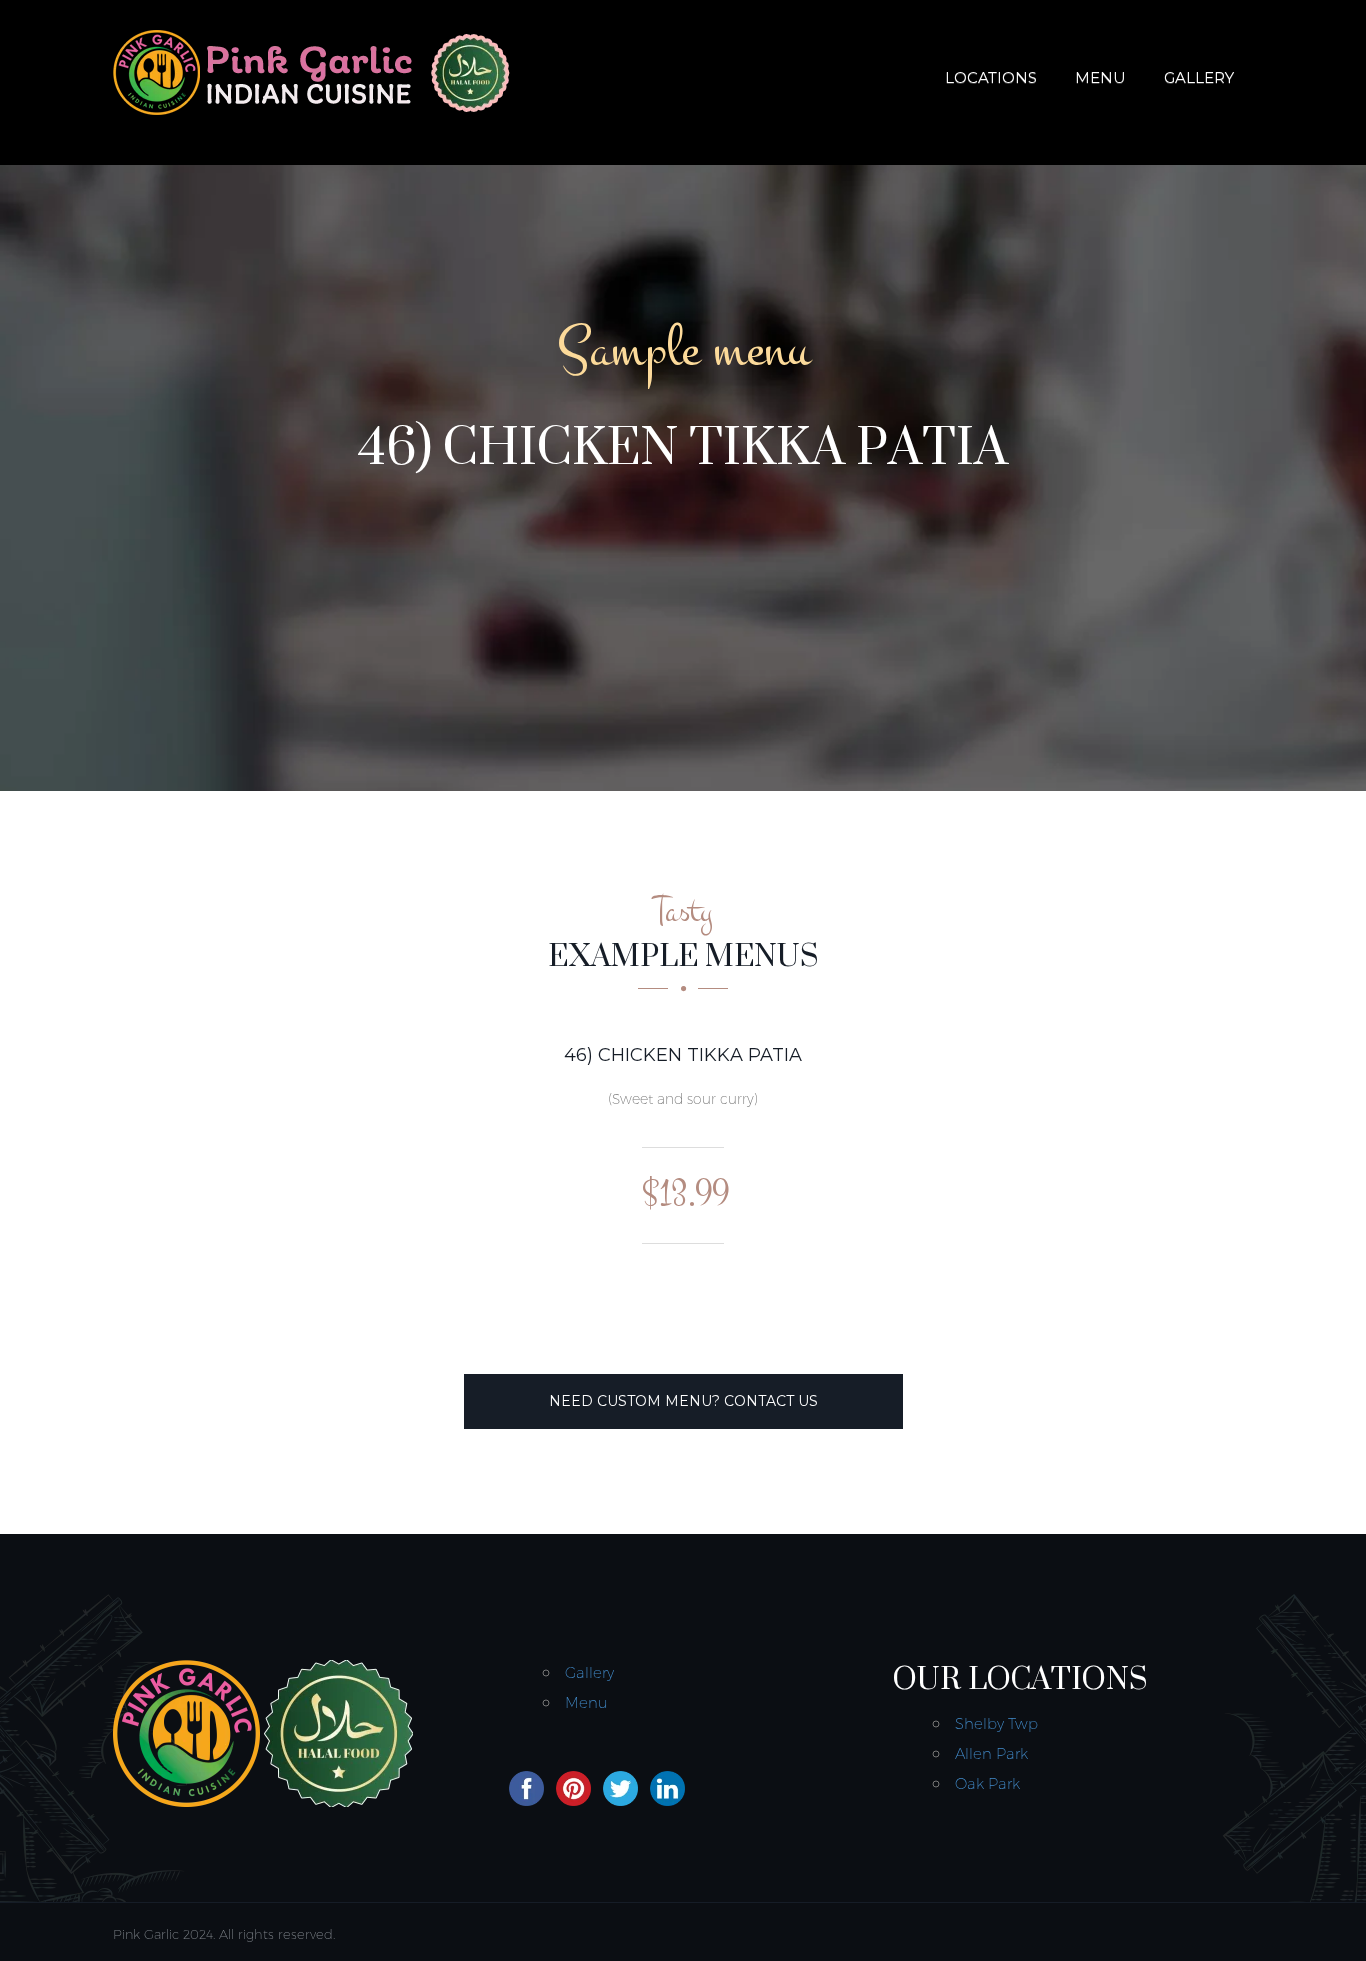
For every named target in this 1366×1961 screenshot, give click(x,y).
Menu (1100, 77)
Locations (991, 77)
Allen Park (991, 1753)
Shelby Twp (996, 1723)
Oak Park (987, 1783)
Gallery (1199, 77)
